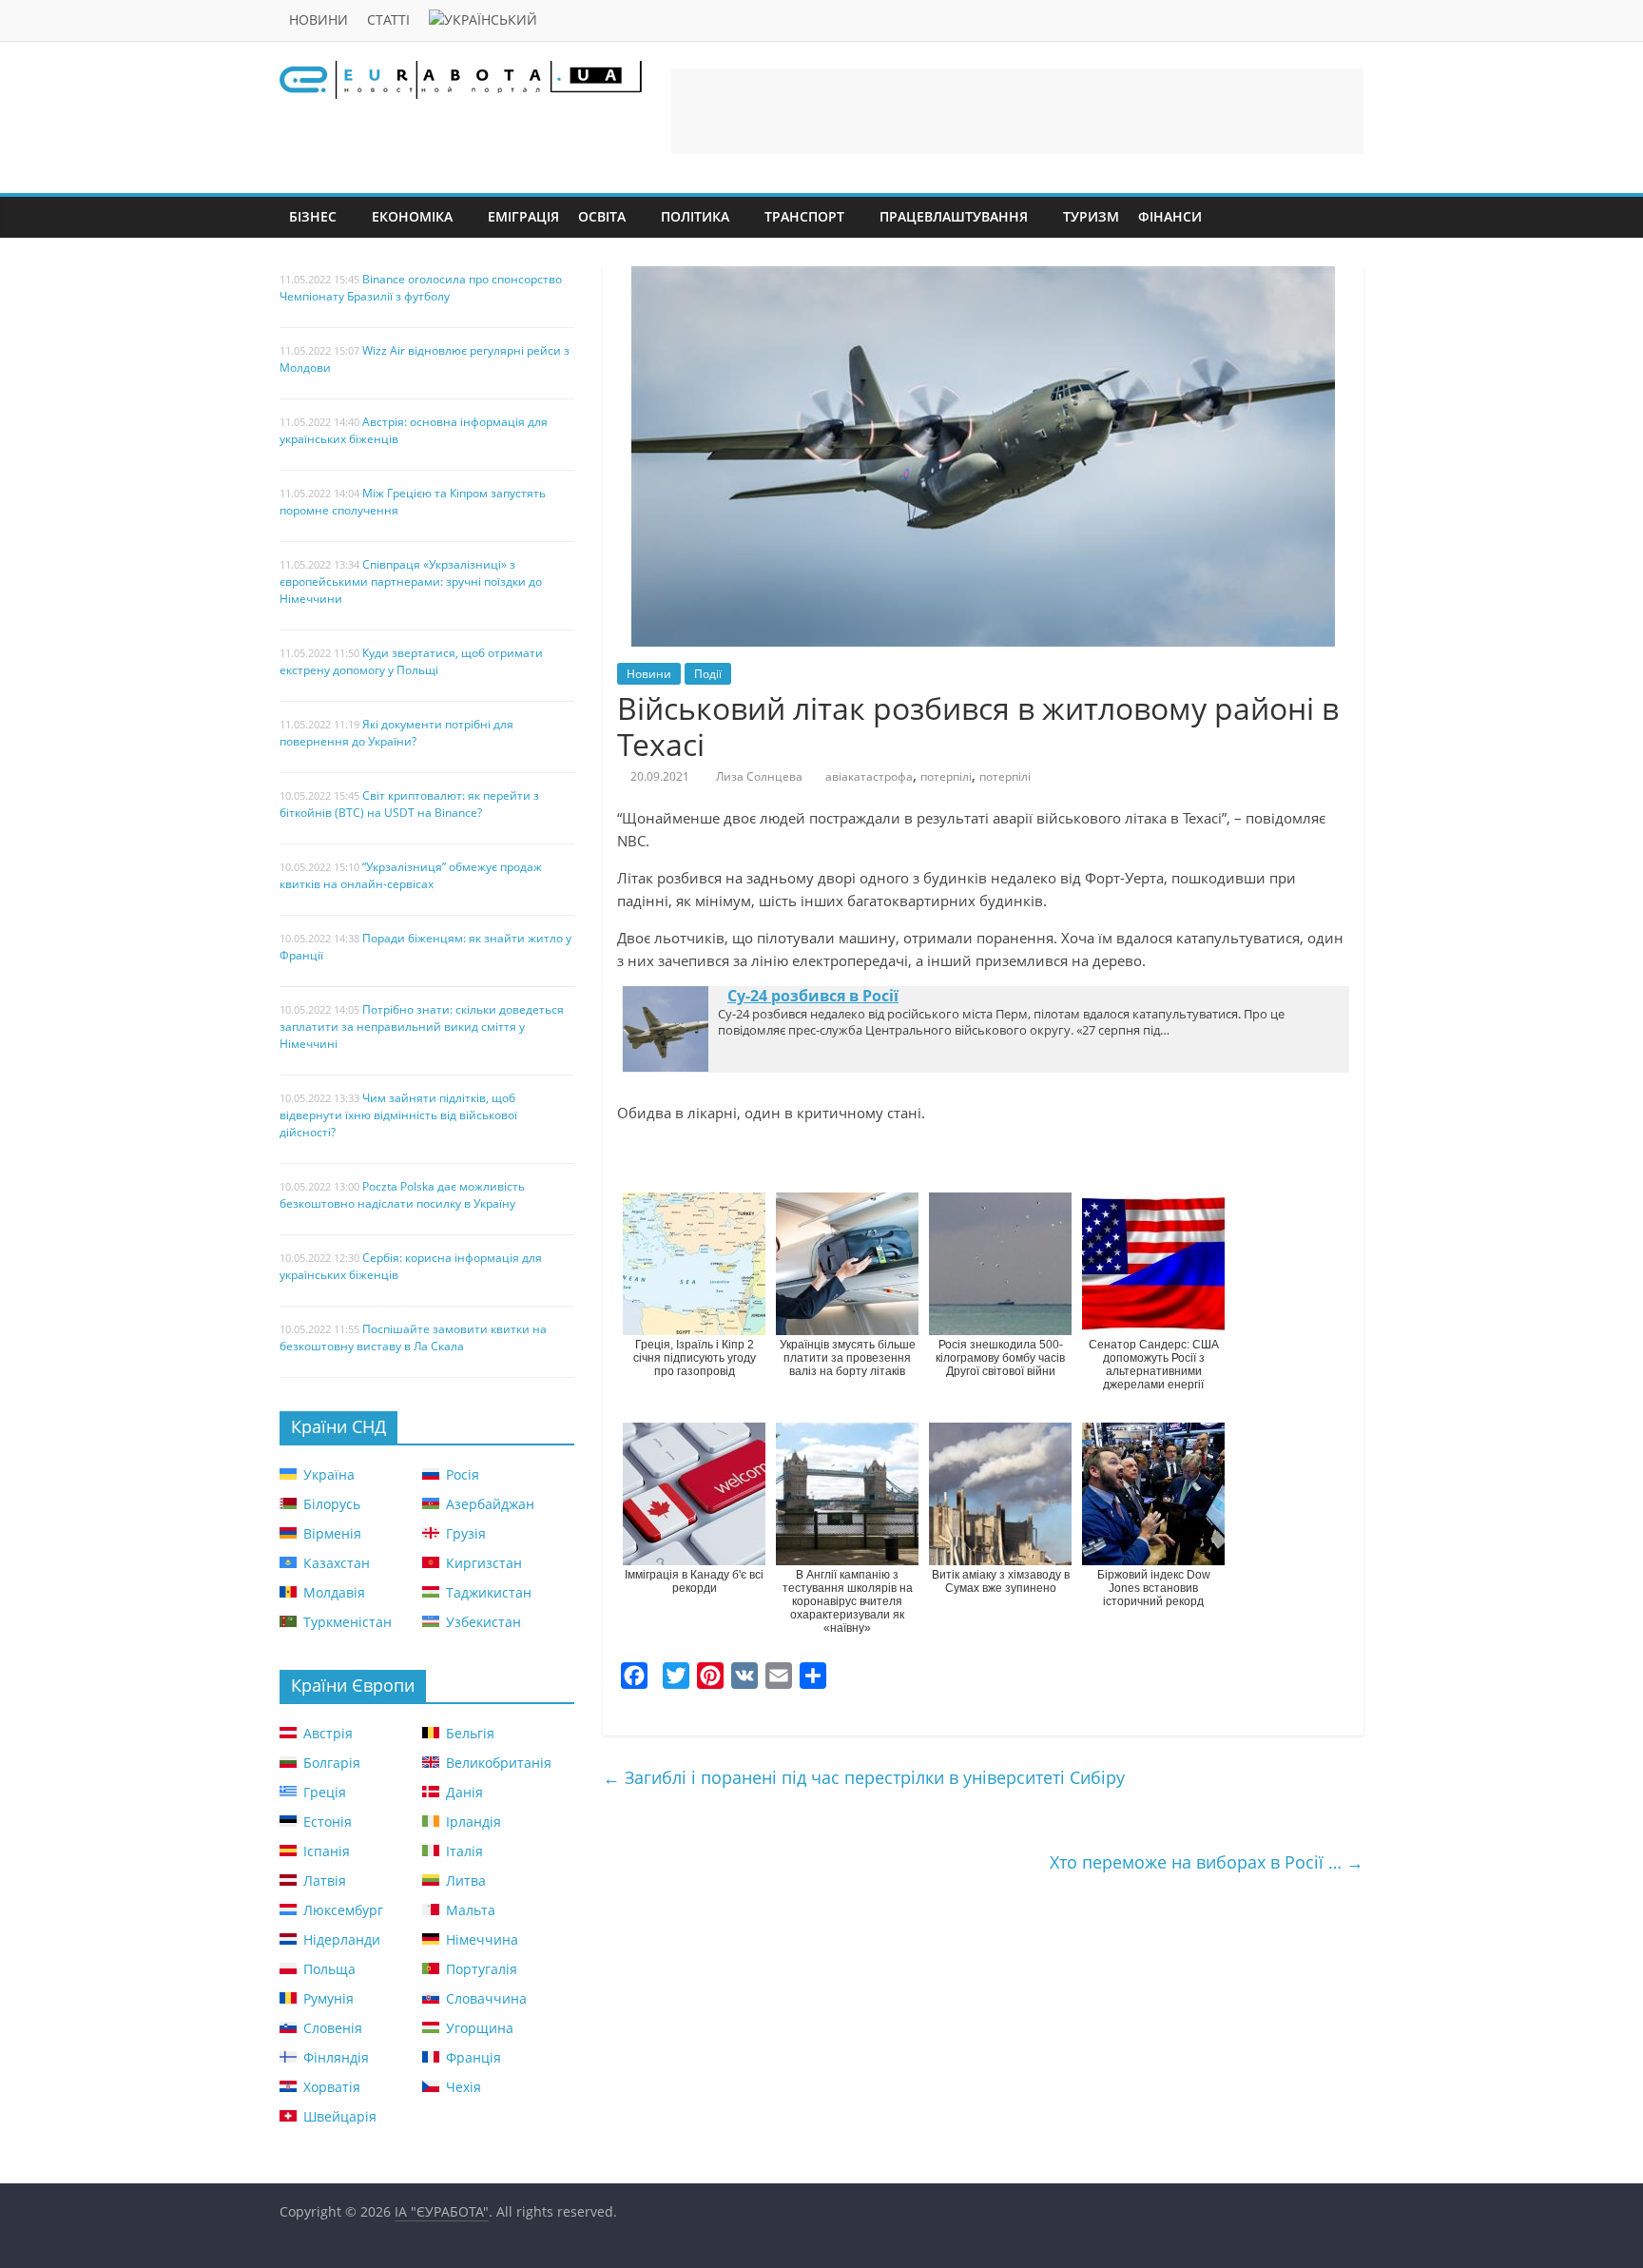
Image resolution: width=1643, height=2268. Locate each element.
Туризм (1091, 216)
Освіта (602, 216)
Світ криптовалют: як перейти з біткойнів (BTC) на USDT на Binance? (409, 804)
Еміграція (523, 216)
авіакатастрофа (869, 776)
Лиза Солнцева (759, 776)
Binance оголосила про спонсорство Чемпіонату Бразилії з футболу (421, 288)
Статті (388, 19)
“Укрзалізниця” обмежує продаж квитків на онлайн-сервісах (411, 875)
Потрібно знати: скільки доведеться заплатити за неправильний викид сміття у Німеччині (422, 1027)
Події (708, 674)
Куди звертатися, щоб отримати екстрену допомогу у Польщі (411, 661)
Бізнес (313, 216)
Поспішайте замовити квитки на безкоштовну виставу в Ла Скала (413, 1338)
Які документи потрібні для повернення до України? (396, 733)
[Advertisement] (1017, 111)
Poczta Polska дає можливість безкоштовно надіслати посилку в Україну (402, 1195)
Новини (319, 19)
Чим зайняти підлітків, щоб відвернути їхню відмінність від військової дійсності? (398, 1115)
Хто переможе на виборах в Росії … (1207, 1862)
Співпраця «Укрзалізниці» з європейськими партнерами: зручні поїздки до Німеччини (411, 582)
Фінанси (1170, 216)
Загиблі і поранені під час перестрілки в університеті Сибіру (864, 1777)
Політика (695, 216)
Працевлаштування (954, 216)
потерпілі (946, 776)
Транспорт (804, 216)
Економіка (412, 216)
